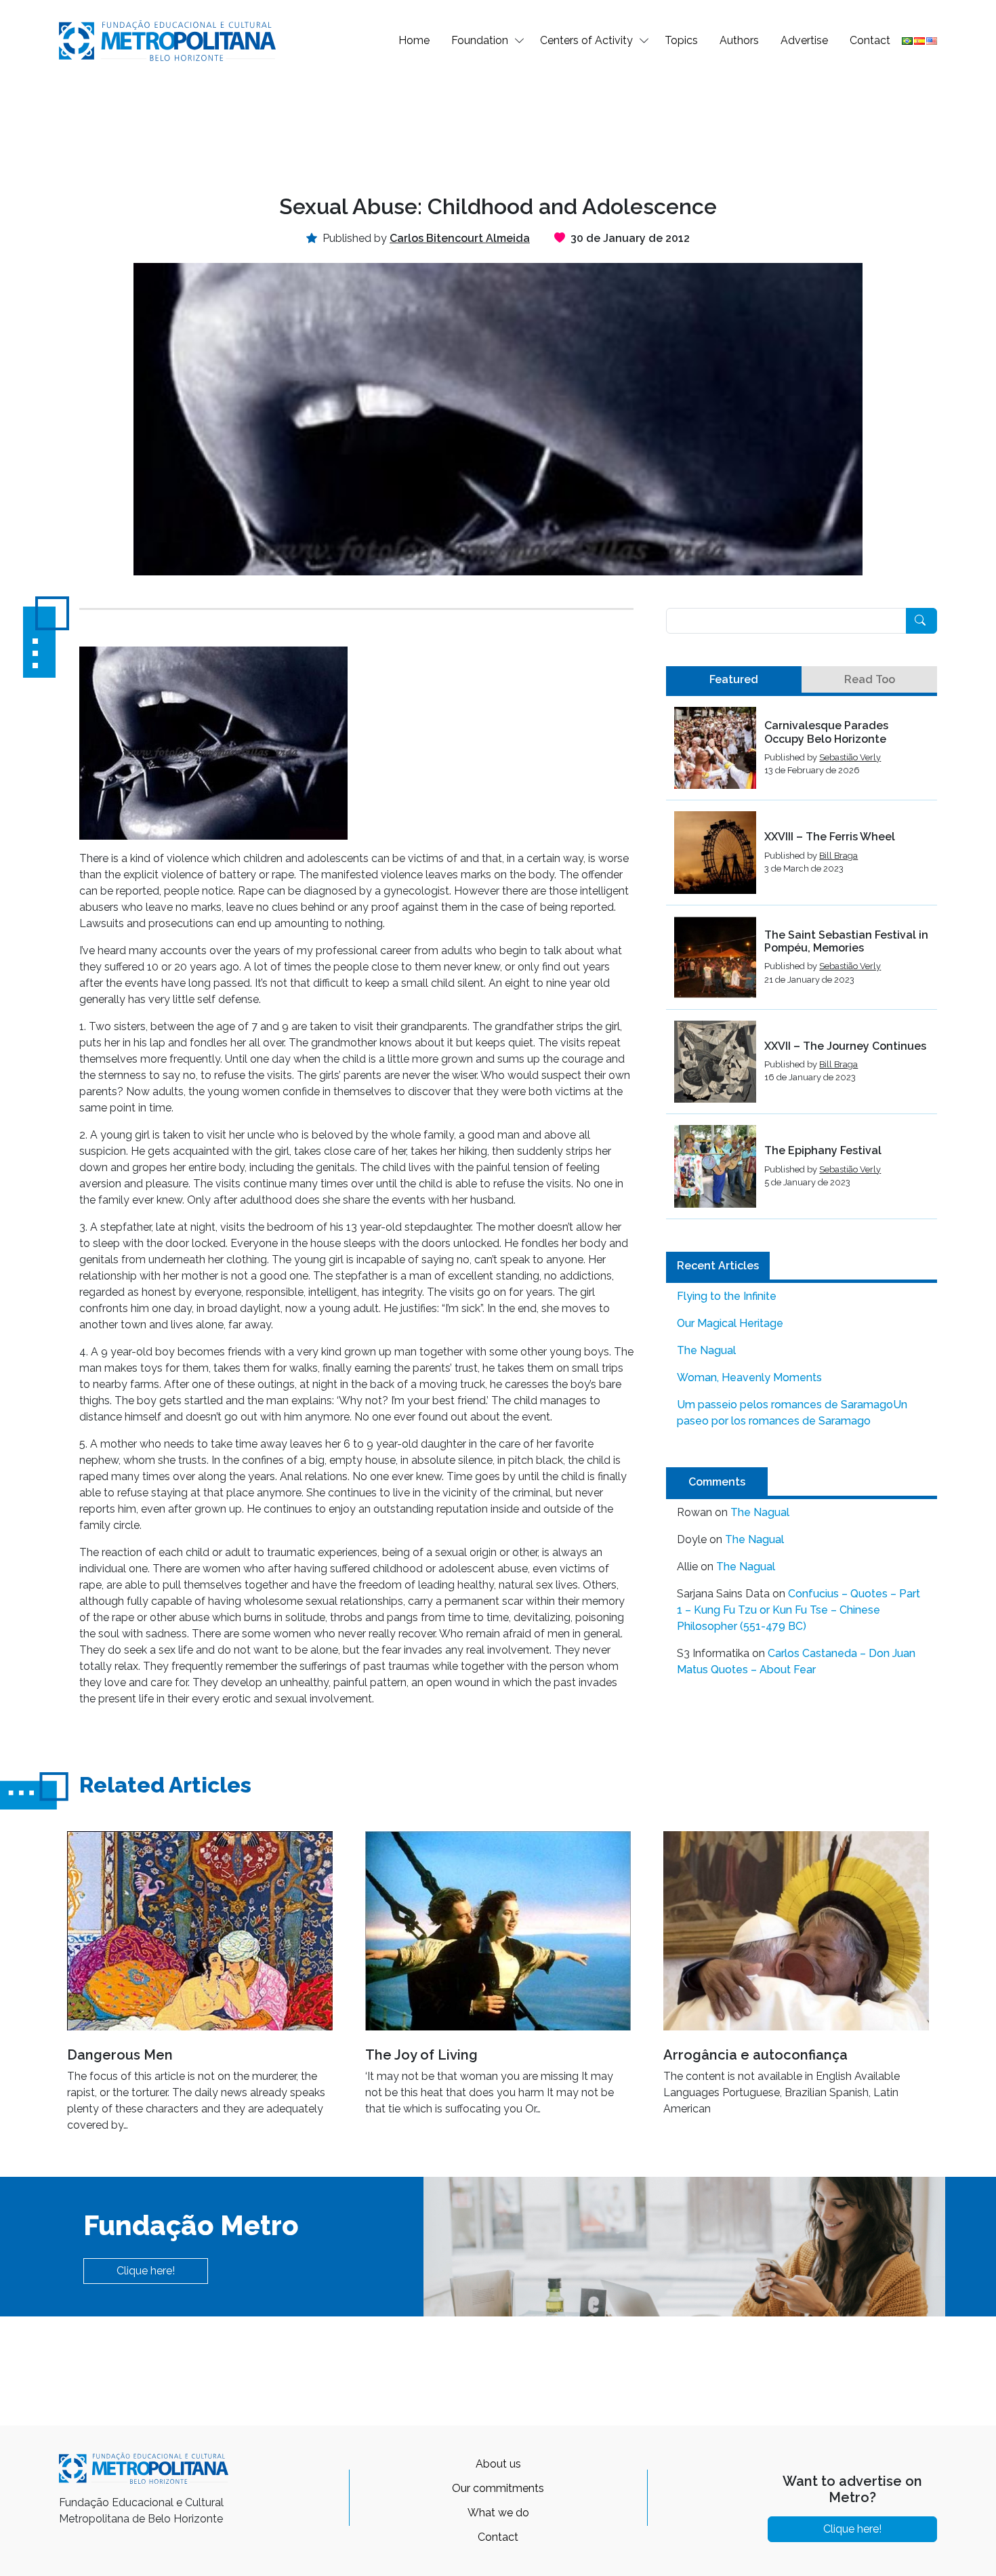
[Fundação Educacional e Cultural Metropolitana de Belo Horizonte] (167, 40)
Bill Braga (838, 856)
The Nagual (706, 1350)
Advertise (804, 40)
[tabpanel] (802, 963)
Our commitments (498, 2488)
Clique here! (146, 2271)
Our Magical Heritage (730, 1323)
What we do (498, 2513)
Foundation (480, 40)
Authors (739, 40)
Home (414, 40)
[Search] (921, 621)
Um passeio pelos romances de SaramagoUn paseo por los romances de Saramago (792, 1413)
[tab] (734, 680)
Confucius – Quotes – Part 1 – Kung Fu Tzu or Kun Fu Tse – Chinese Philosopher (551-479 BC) (798, 1610)
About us (498, 2464)
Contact (870, 40)
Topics (681, 40)
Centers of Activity (586, 40)
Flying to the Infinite (727, 1296)
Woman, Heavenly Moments (749, 1377)
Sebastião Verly (850, 757)
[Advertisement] (498, 126)
